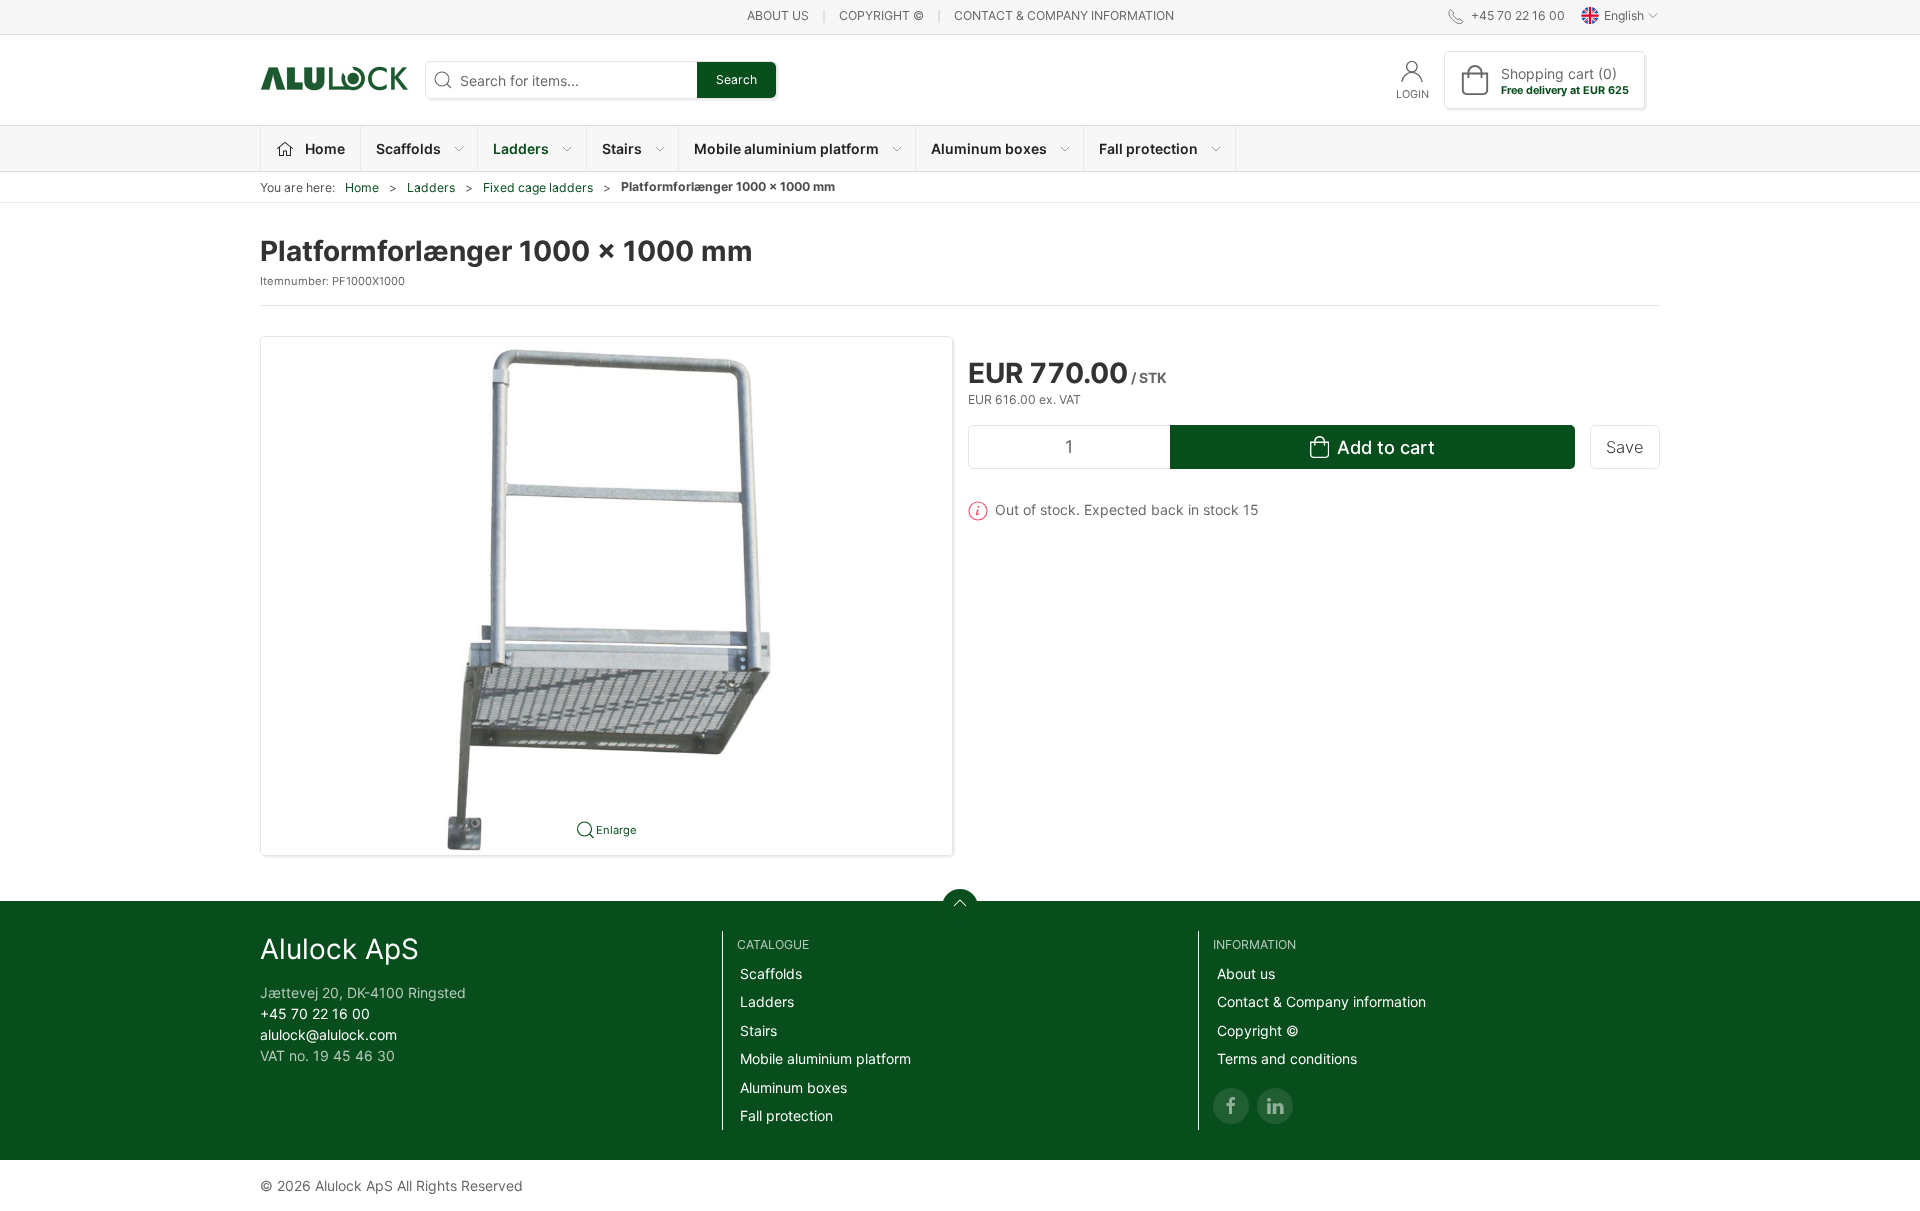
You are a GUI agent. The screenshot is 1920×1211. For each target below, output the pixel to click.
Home (362, 187)
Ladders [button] (521, 148)
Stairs (758, 1030)
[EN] (335, 80)
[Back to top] (960, 907)
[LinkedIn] (1275, 1106)
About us (778, 15)
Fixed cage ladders (538, 187)
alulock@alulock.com (328, 1034)
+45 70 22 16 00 (315, 1013)
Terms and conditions (1287, 1058)
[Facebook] (1231, 1106)
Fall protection (786, 1115)
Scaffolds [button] (408, 148)
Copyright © (881, 15)
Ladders (431, 187)
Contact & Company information (1064, 15)
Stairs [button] (622, 148)
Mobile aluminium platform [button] (786, 148)
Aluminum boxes (793, 1087)
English (1624, 15)
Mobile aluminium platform (825, 1058)
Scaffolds (771, 973)
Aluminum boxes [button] (989, 148)
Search (736, 79)
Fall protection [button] (1148, 148)
